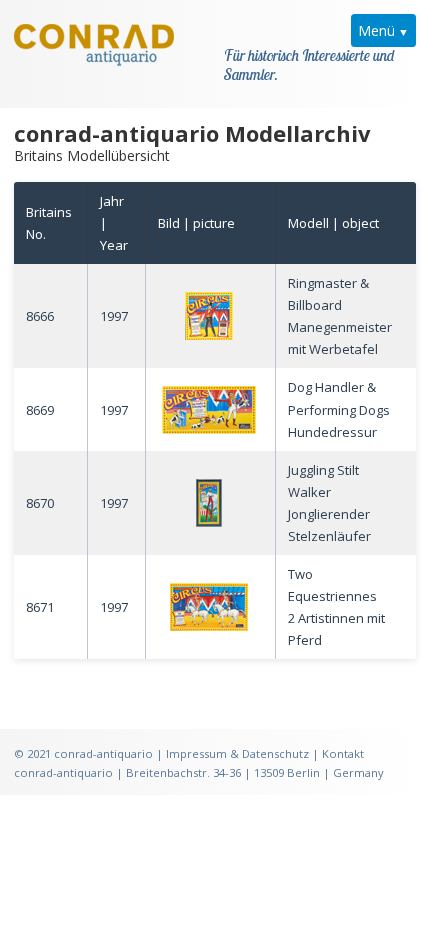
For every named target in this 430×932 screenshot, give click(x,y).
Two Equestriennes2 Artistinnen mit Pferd (336, 607)
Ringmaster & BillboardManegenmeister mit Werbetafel (340, 316)
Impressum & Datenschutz (237, 753)
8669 (40, 410)
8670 (40, 503)
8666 (40, 316)
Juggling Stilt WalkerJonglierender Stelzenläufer (329, 503)
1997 (114, 316)
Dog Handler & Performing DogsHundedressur (339, 409)
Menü (376, 30)
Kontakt (343, 753)
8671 (40, 607)
